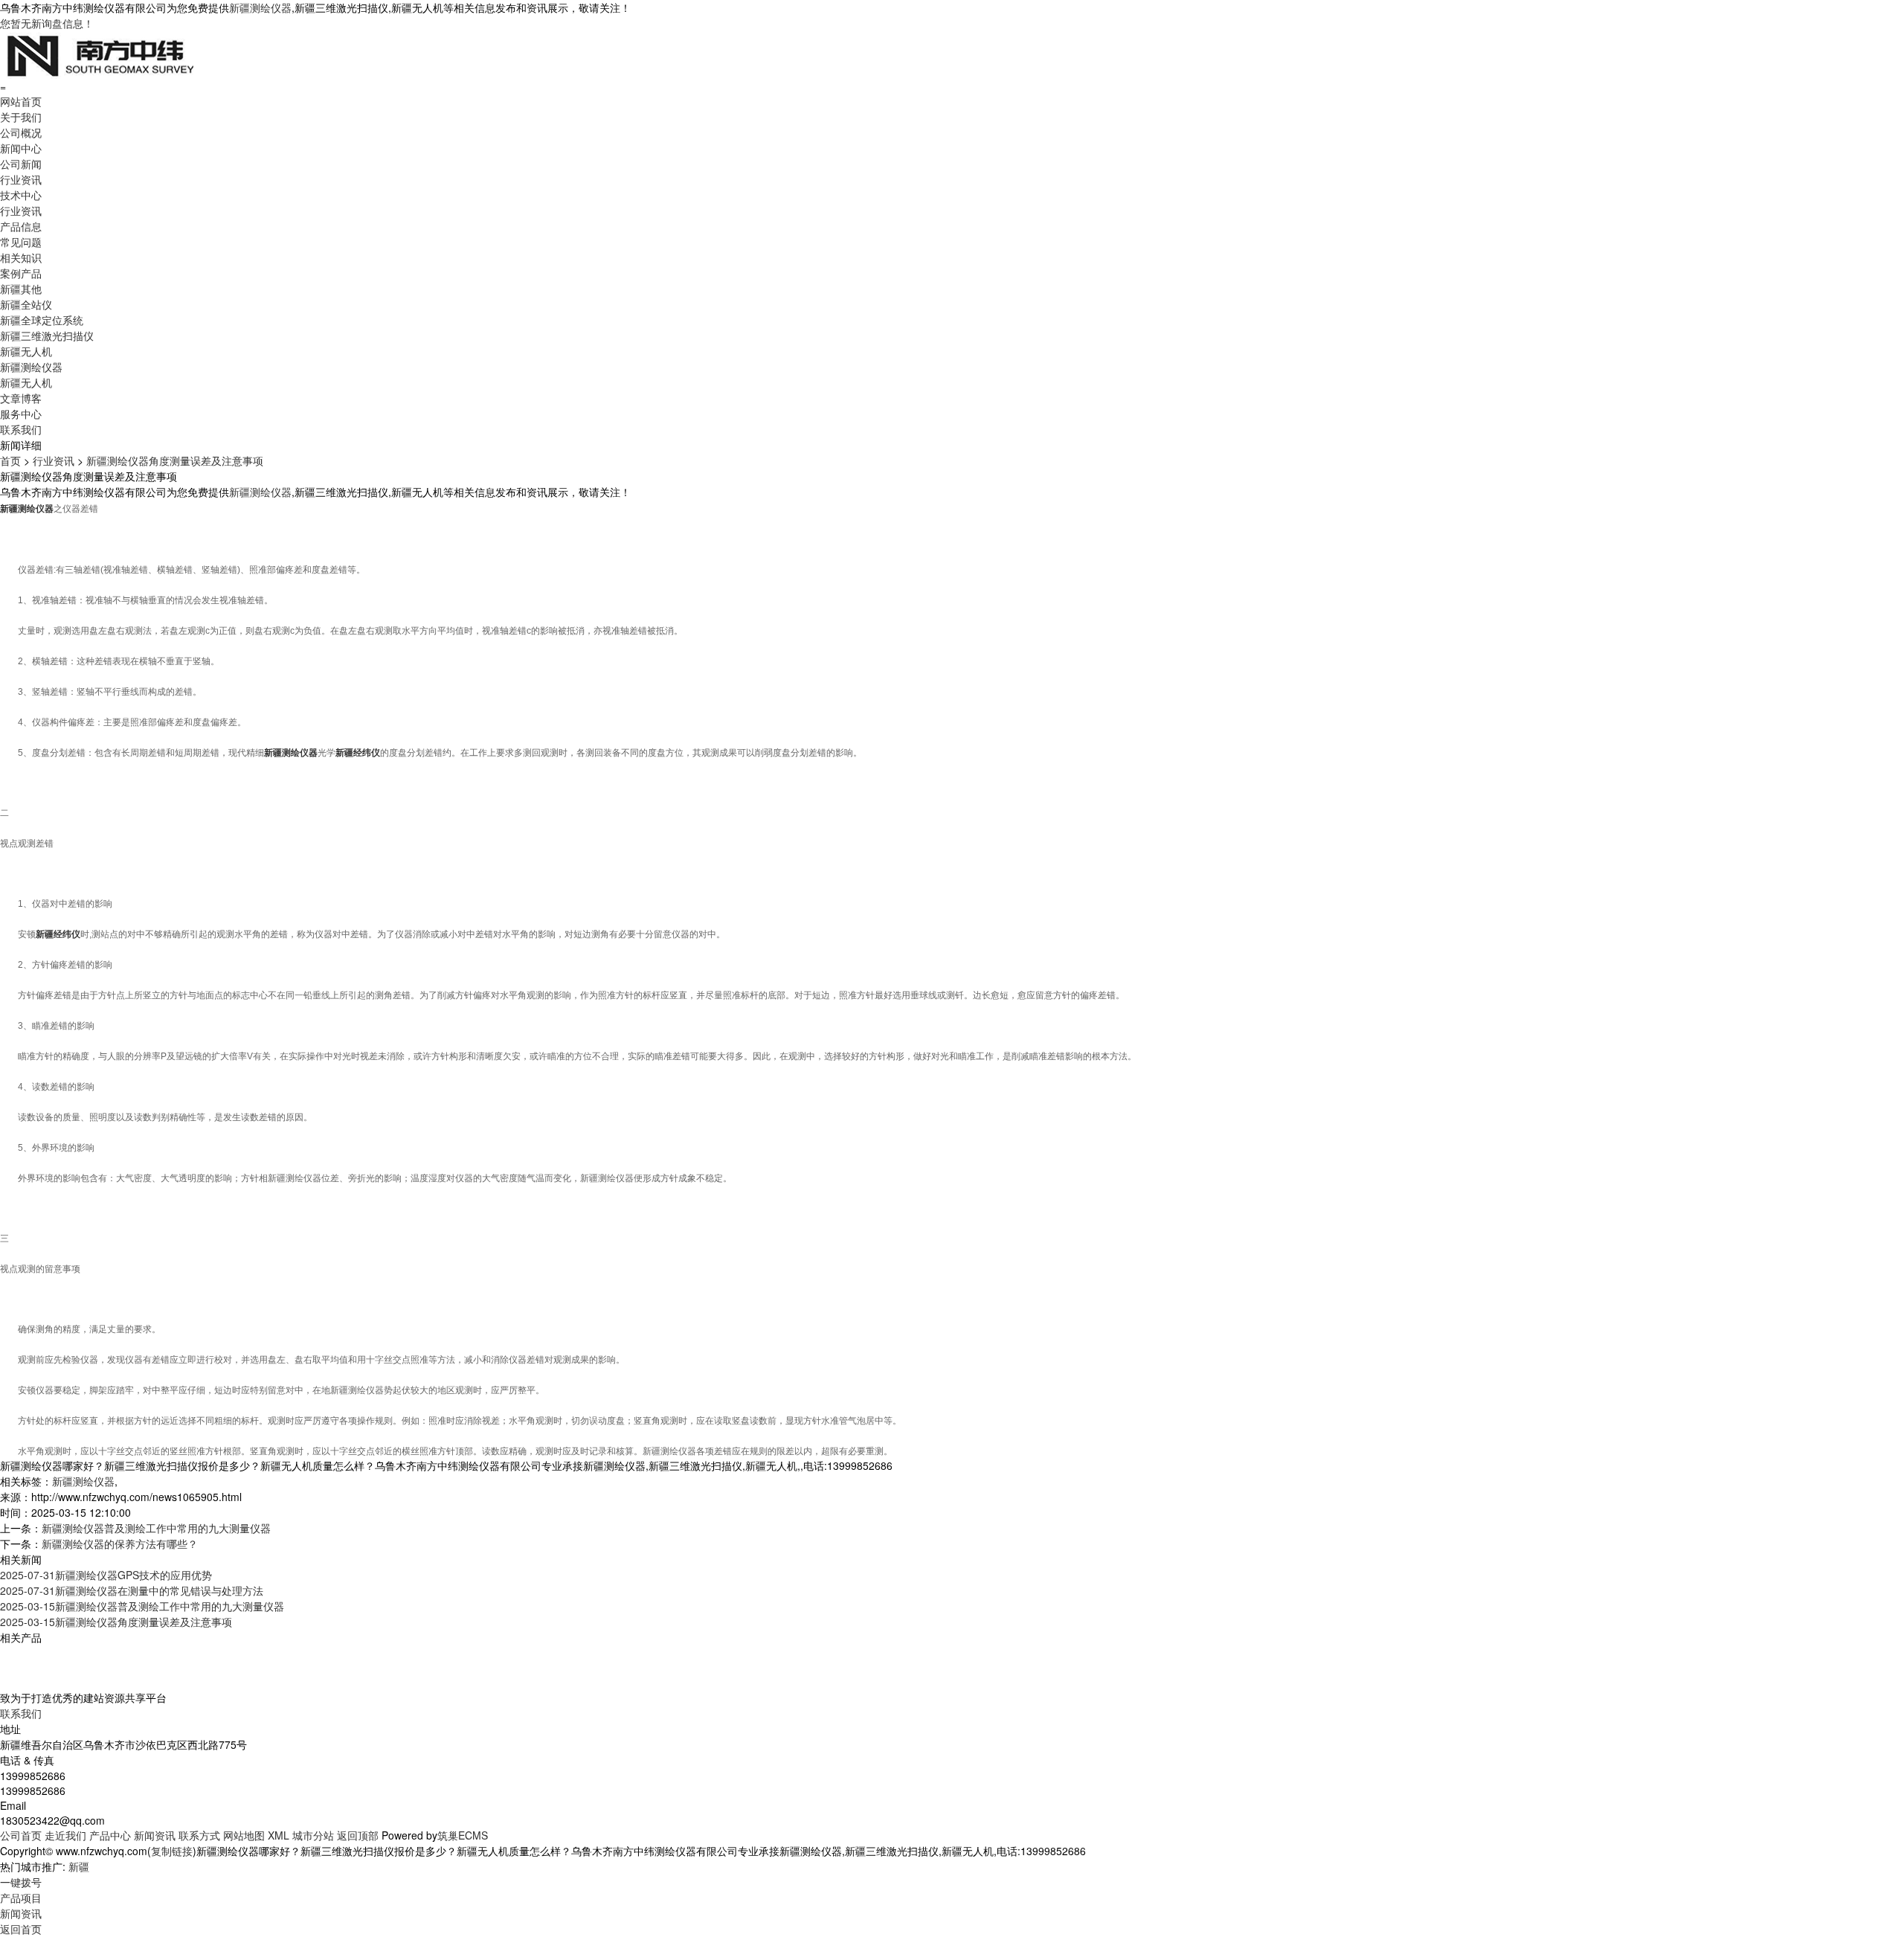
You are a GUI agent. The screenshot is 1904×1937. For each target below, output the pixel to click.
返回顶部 (358, 1835)
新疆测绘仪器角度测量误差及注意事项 (175, 460)
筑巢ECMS (463, 1835)
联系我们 (21, 429)
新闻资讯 (155, 1835)
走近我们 (65, 1835)
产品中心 (110, 1835)
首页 (10, 460)
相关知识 (21, 257)
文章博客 (21, 398)
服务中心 (21, 414)
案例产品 (21, 273)
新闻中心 (21, 148)
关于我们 (21, 117)
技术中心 (21, 195)
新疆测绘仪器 (260, 7)
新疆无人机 (26, 351)
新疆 (79, 1866)
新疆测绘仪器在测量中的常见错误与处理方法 (132, 1590)
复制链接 (172, 1851)
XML (279, 1835)
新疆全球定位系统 (42, 320)
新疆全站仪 (26, 304)
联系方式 (199, 1835)
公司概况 (21, 132)
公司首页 (21, 1835)
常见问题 (21, 242)
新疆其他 (21, 289)
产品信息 (21, 226)
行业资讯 (21, 179)
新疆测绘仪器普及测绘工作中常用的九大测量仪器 (156, 1528)
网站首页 (21, 101)
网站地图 (244, 1835)
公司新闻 (21, 164)
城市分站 (313, 1835)
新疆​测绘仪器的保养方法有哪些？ (120, 1544)
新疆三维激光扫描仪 (47, 335)
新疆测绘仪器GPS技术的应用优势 (106, 1575)
